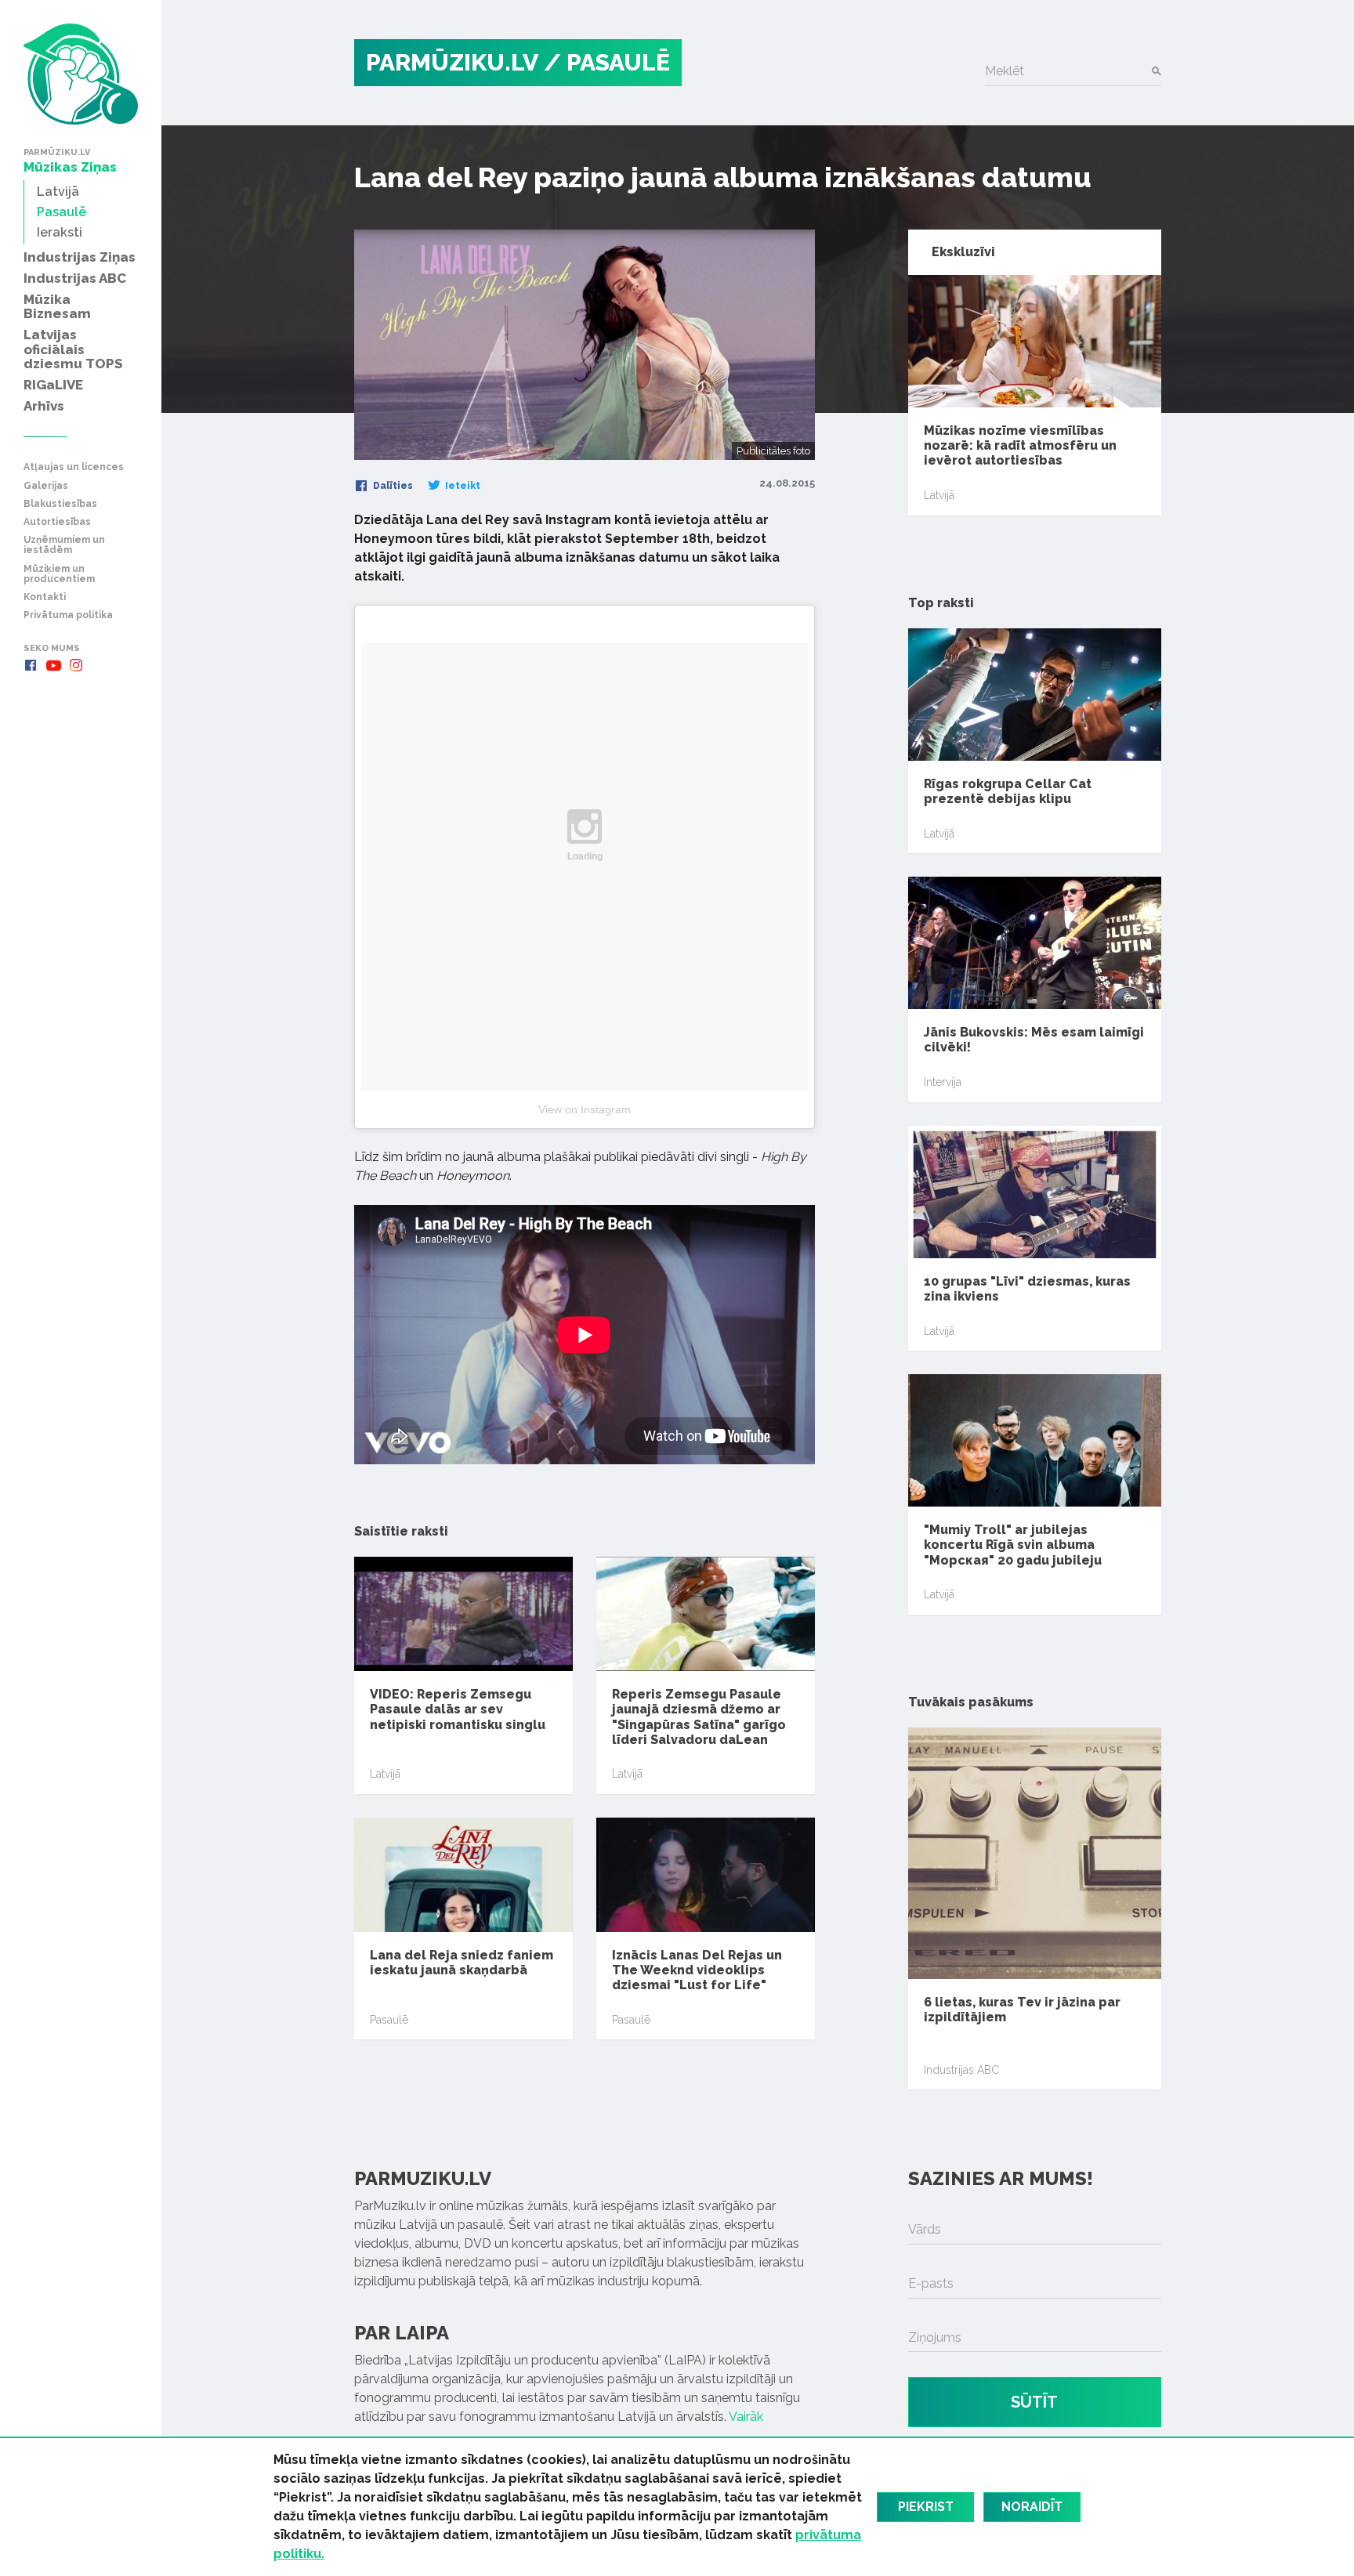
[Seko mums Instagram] (76, 665)
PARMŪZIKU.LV (452, 62)
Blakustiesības (60, 504)
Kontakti (45, 597)
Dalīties (392, 486)
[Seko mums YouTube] (53, 665)
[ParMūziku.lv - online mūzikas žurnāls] (81, 74)
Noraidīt (1032, 2507)
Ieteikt (462, 486)
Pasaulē (389, 2020)
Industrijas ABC (961, 2070)
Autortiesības (57, 522)
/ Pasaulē (607, 62)
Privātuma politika (68, 615)
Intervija (943, 1082)
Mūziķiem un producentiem (59, 574)
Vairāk (746, 2417)
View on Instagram (585, 1109)
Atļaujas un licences (74, 467)
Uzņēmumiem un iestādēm (64, 545)
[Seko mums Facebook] (31, 665)
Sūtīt (1034, 2402)
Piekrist (926, 2507)
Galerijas (46, 486)
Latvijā (385, 1774)
